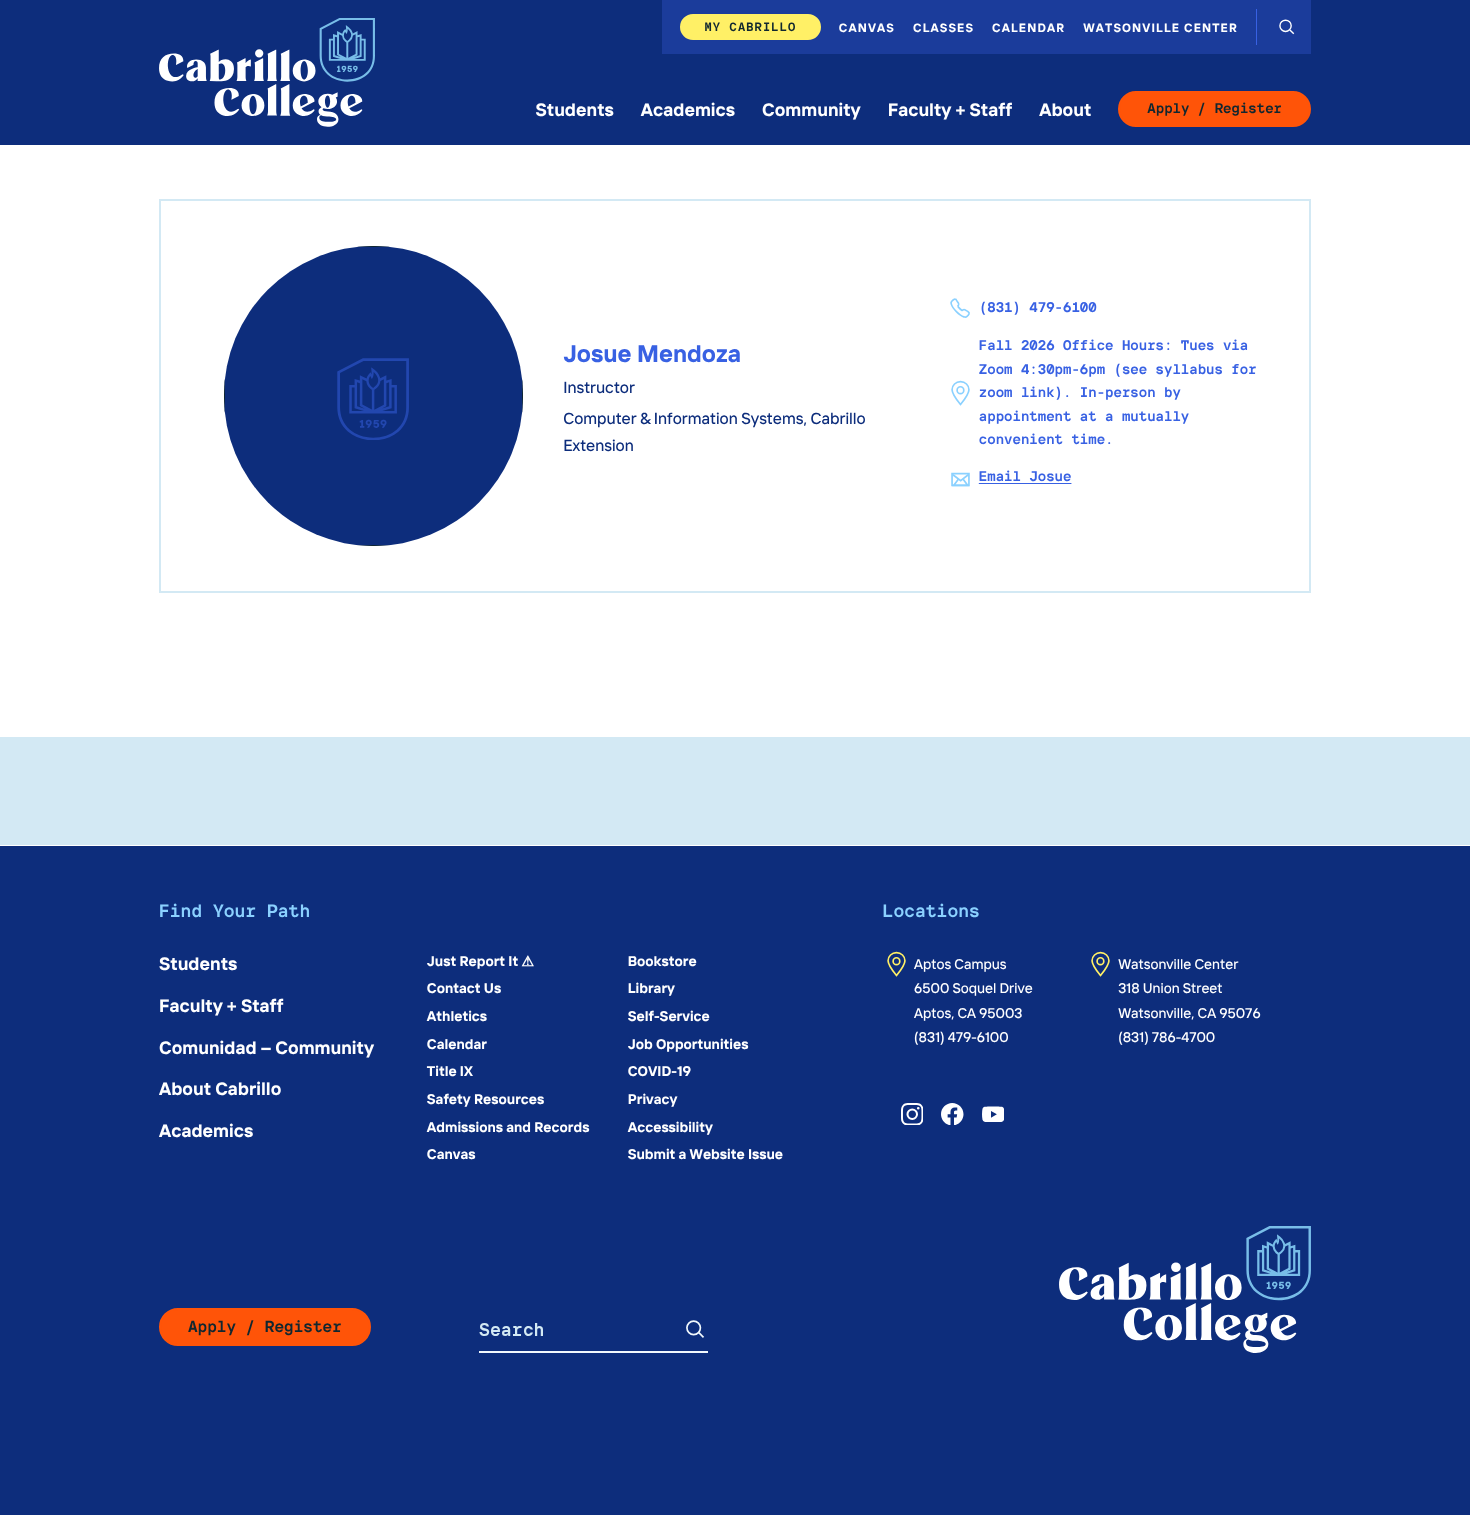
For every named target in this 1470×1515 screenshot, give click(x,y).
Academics (688, 108)
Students (575, 108)
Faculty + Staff (950, 108)
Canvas (867, 27)
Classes (943, 27)
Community (811, 108)
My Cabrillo (750, 26)
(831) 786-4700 (1166, 1036)
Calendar (1028, 27)
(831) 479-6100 (961, 1036)
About (1065, 108)
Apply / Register (1214, 109)
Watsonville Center (1160, 27)
